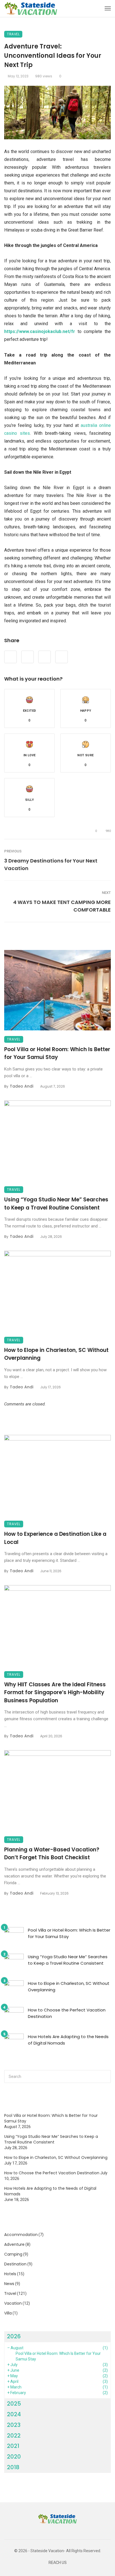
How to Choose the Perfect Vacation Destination (67, 2013)
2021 (13, 2446)
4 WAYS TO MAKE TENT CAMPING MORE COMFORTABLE (62, 906)
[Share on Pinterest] (45, 657)
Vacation (13, 2303)
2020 (14, 2457)
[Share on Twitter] (27, 657)
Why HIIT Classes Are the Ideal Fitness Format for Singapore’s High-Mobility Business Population (55, 1692)
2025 (14, 2404)
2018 (13, 2467)
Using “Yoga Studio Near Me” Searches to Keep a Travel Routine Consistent (56, 1204)
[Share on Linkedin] (62, 657)
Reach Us (58, 2563)
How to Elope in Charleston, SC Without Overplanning (56, 1354)
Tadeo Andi (21, 1086)
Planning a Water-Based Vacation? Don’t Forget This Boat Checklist (52, 1854)
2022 (14, 2436)
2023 (14, 2425)
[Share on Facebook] (10, 657)
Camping (13, 2254)
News (9, 2284)
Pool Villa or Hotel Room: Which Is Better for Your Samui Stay (57, 1053)
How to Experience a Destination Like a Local (55, 1538)
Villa (8, 2313)
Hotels (10, 2274)
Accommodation (21, 2235)
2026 (14, 2336)
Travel (13, 34)
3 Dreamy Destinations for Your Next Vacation (51, 864)
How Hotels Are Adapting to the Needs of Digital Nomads (68, 2040)
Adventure (14, 2244)
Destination (15, 2264)
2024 (14, 2414)
